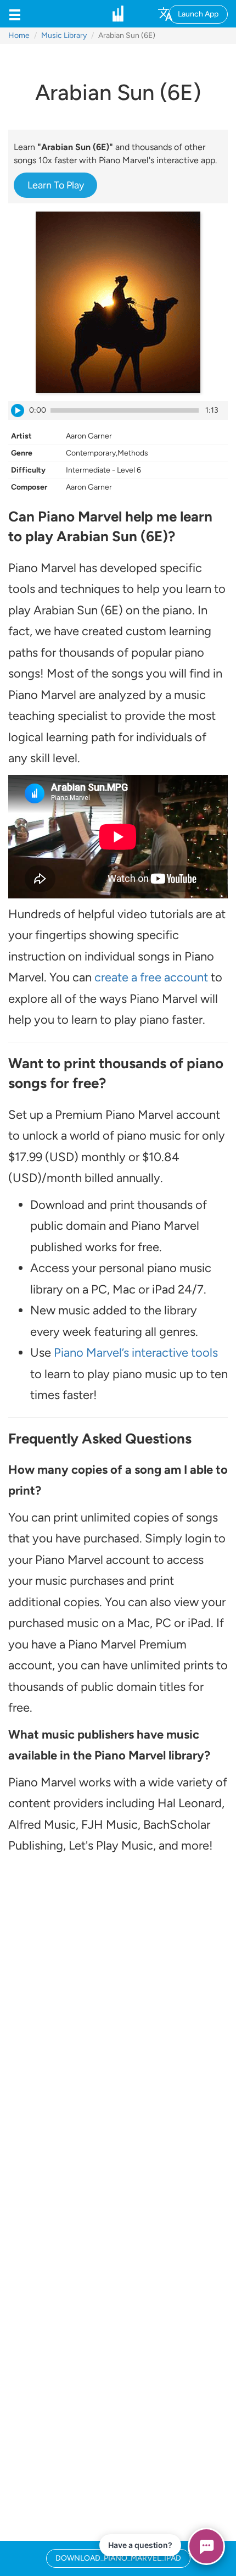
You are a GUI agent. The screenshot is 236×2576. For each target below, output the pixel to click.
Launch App (198, 14)
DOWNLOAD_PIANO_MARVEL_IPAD (118, 2558)
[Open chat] (206, 2546)
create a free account (151, 977)
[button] (15, 14)
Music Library (64, 35)
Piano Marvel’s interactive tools (136, 1353)
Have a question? (140, 2545)
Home (19, 35)
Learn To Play (56, 185)
